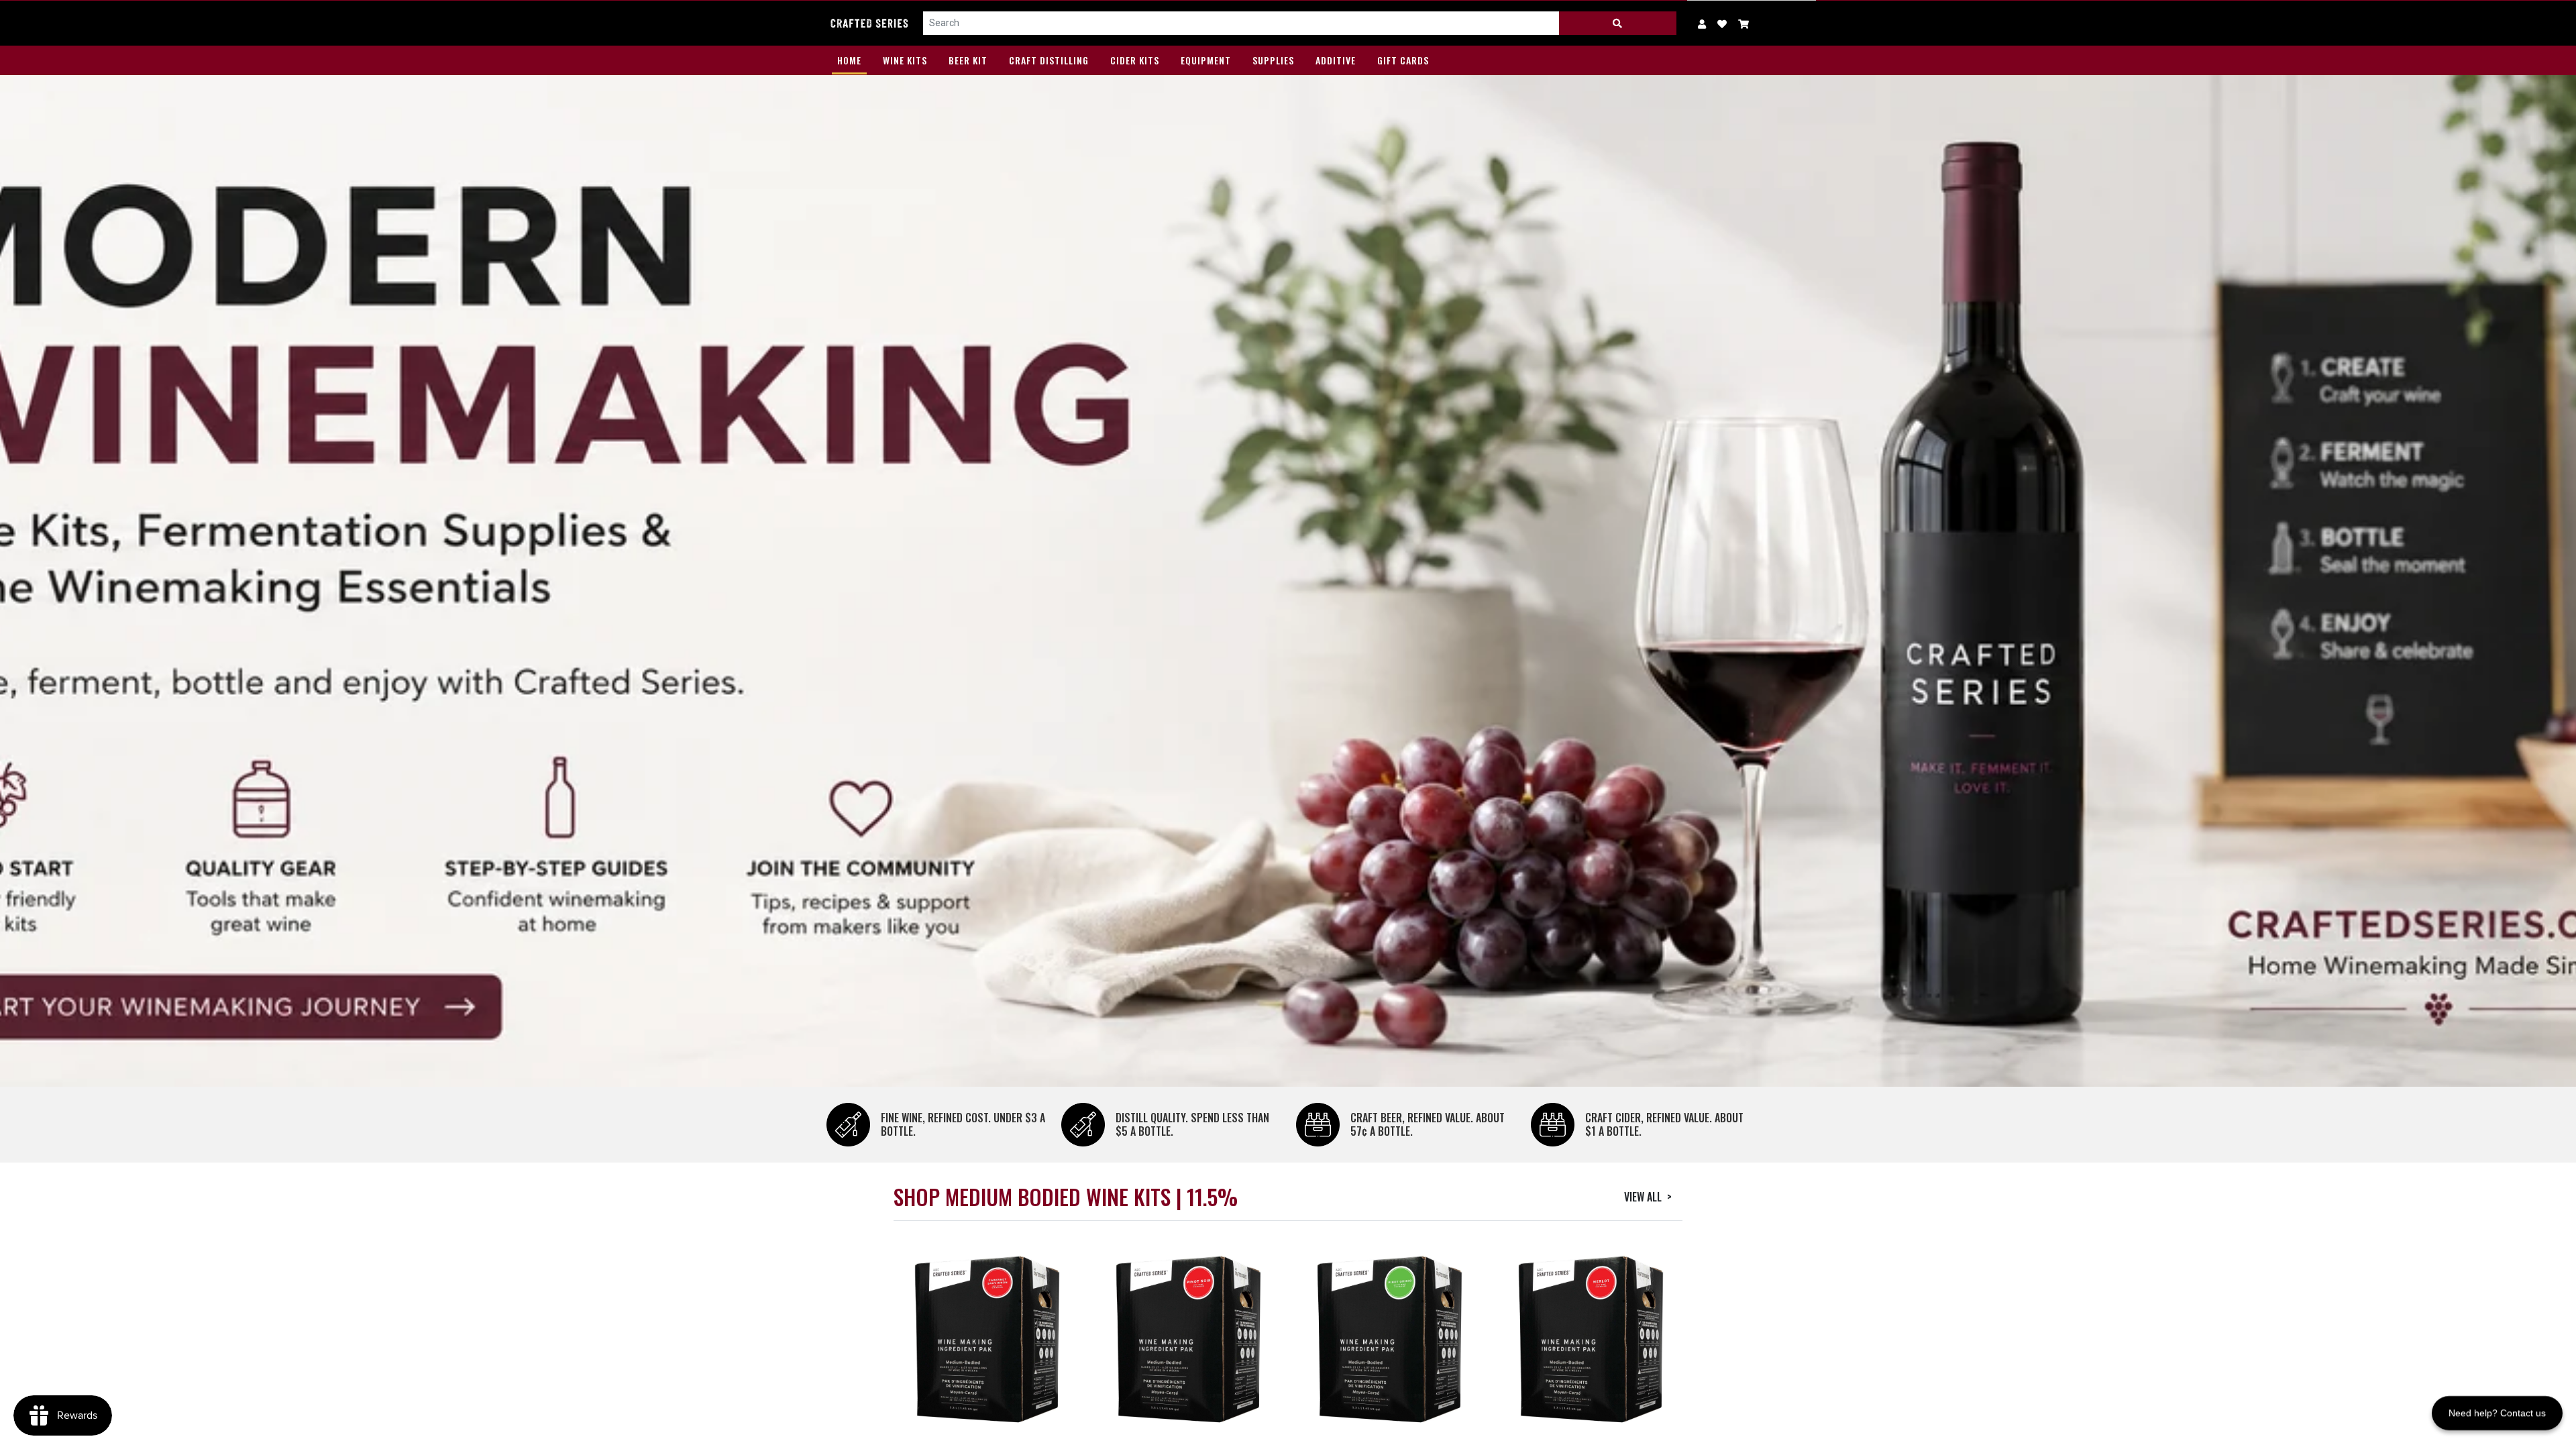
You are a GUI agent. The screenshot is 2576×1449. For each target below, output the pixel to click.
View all (1648, 1197)
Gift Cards (1403, 60)
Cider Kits (1135, 60)
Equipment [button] (1206, 60)
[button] (1744, 23)
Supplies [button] (1273, 60)
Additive (1336, 60)
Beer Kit (968, 60)
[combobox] (1241, 23)
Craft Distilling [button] (1049, 60)
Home (849, 60)
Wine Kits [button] (905, 60)
